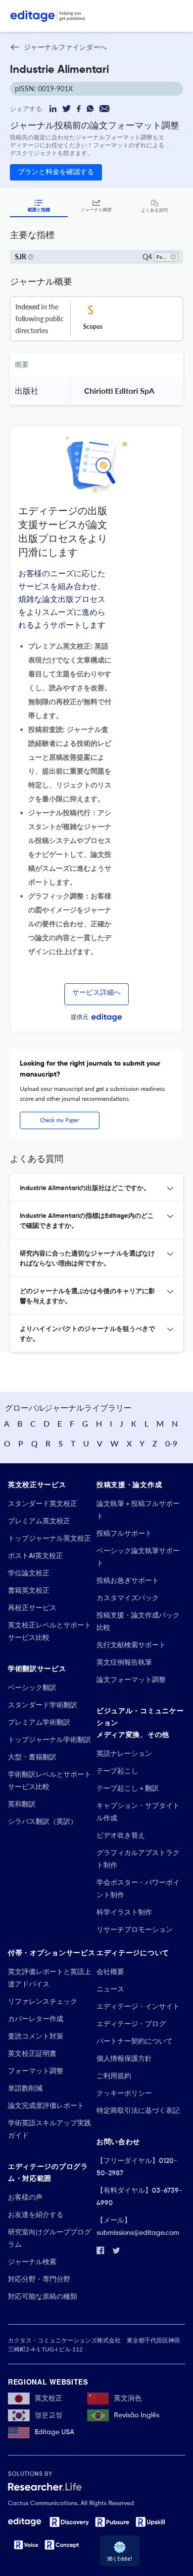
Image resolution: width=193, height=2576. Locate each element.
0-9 (171, 1443)
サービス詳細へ (96, 993)
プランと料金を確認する (56, 172)
